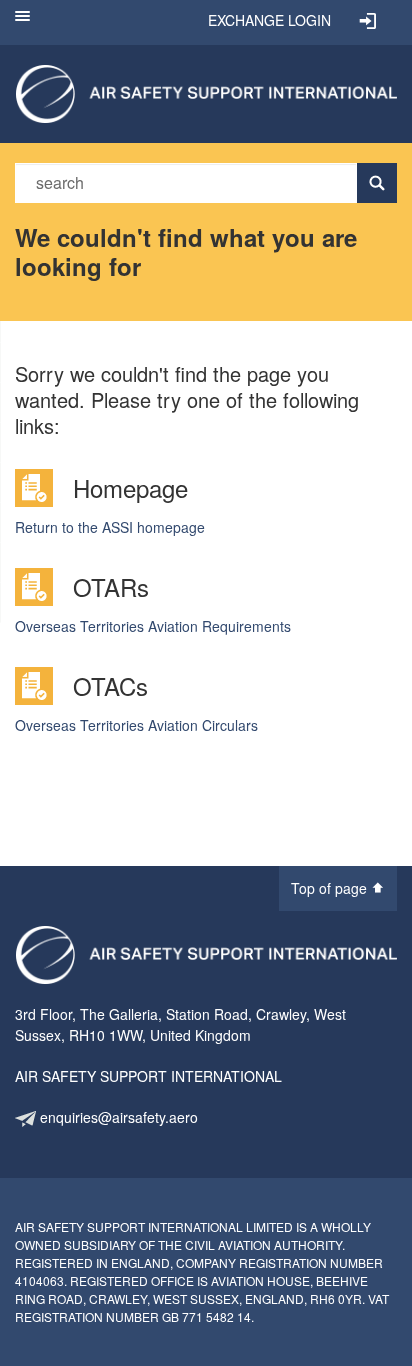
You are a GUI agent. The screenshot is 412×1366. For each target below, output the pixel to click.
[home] (206, 92)
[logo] (206, 955)
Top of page (331, 888)
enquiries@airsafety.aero (117, 1117)
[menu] (22, 22)
